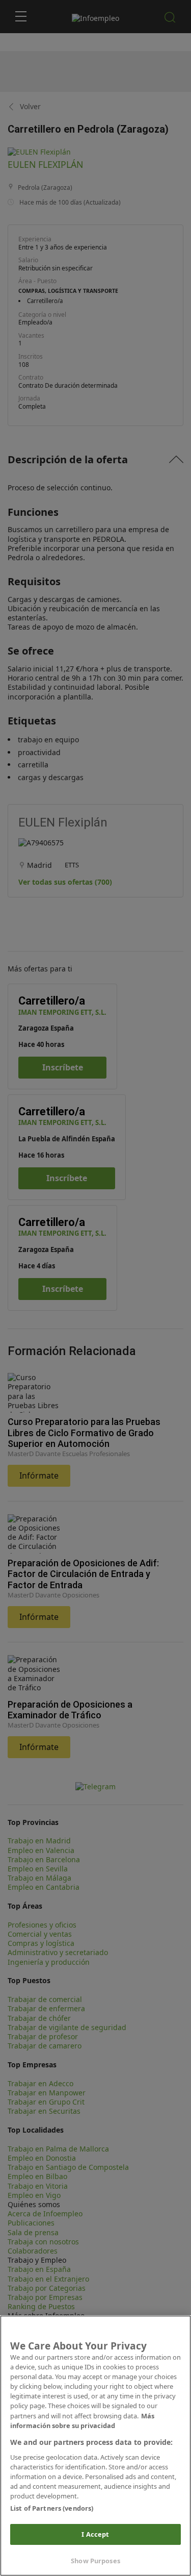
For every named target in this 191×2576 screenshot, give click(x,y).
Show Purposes (95, 2561)
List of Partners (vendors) (52, 2508)
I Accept (95, 2534)
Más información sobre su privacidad (82, 2421)
